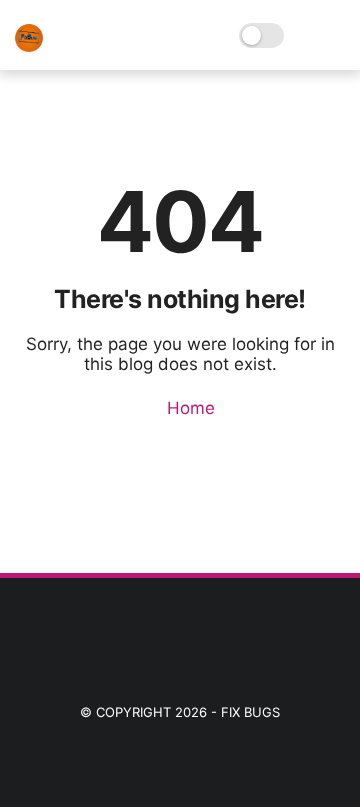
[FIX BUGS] (29, 46)
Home (188, 408)
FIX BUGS (250, 712)
